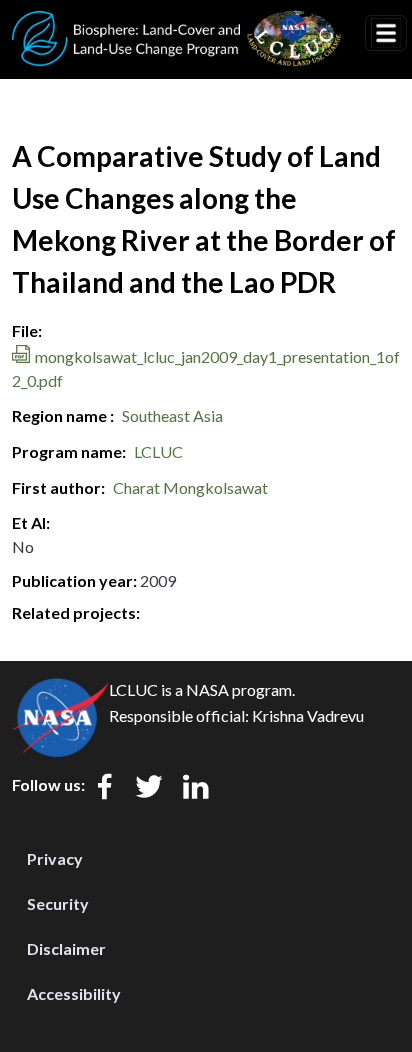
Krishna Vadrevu (308, 715)
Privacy (55, 858)
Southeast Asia (172, 415)
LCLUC (158, 451)
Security (58, 903)
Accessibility (74, 993)
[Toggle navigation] (386, 33)
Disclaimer (66, 948)
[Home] (177, 23)
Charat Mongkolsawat (190, 487)
